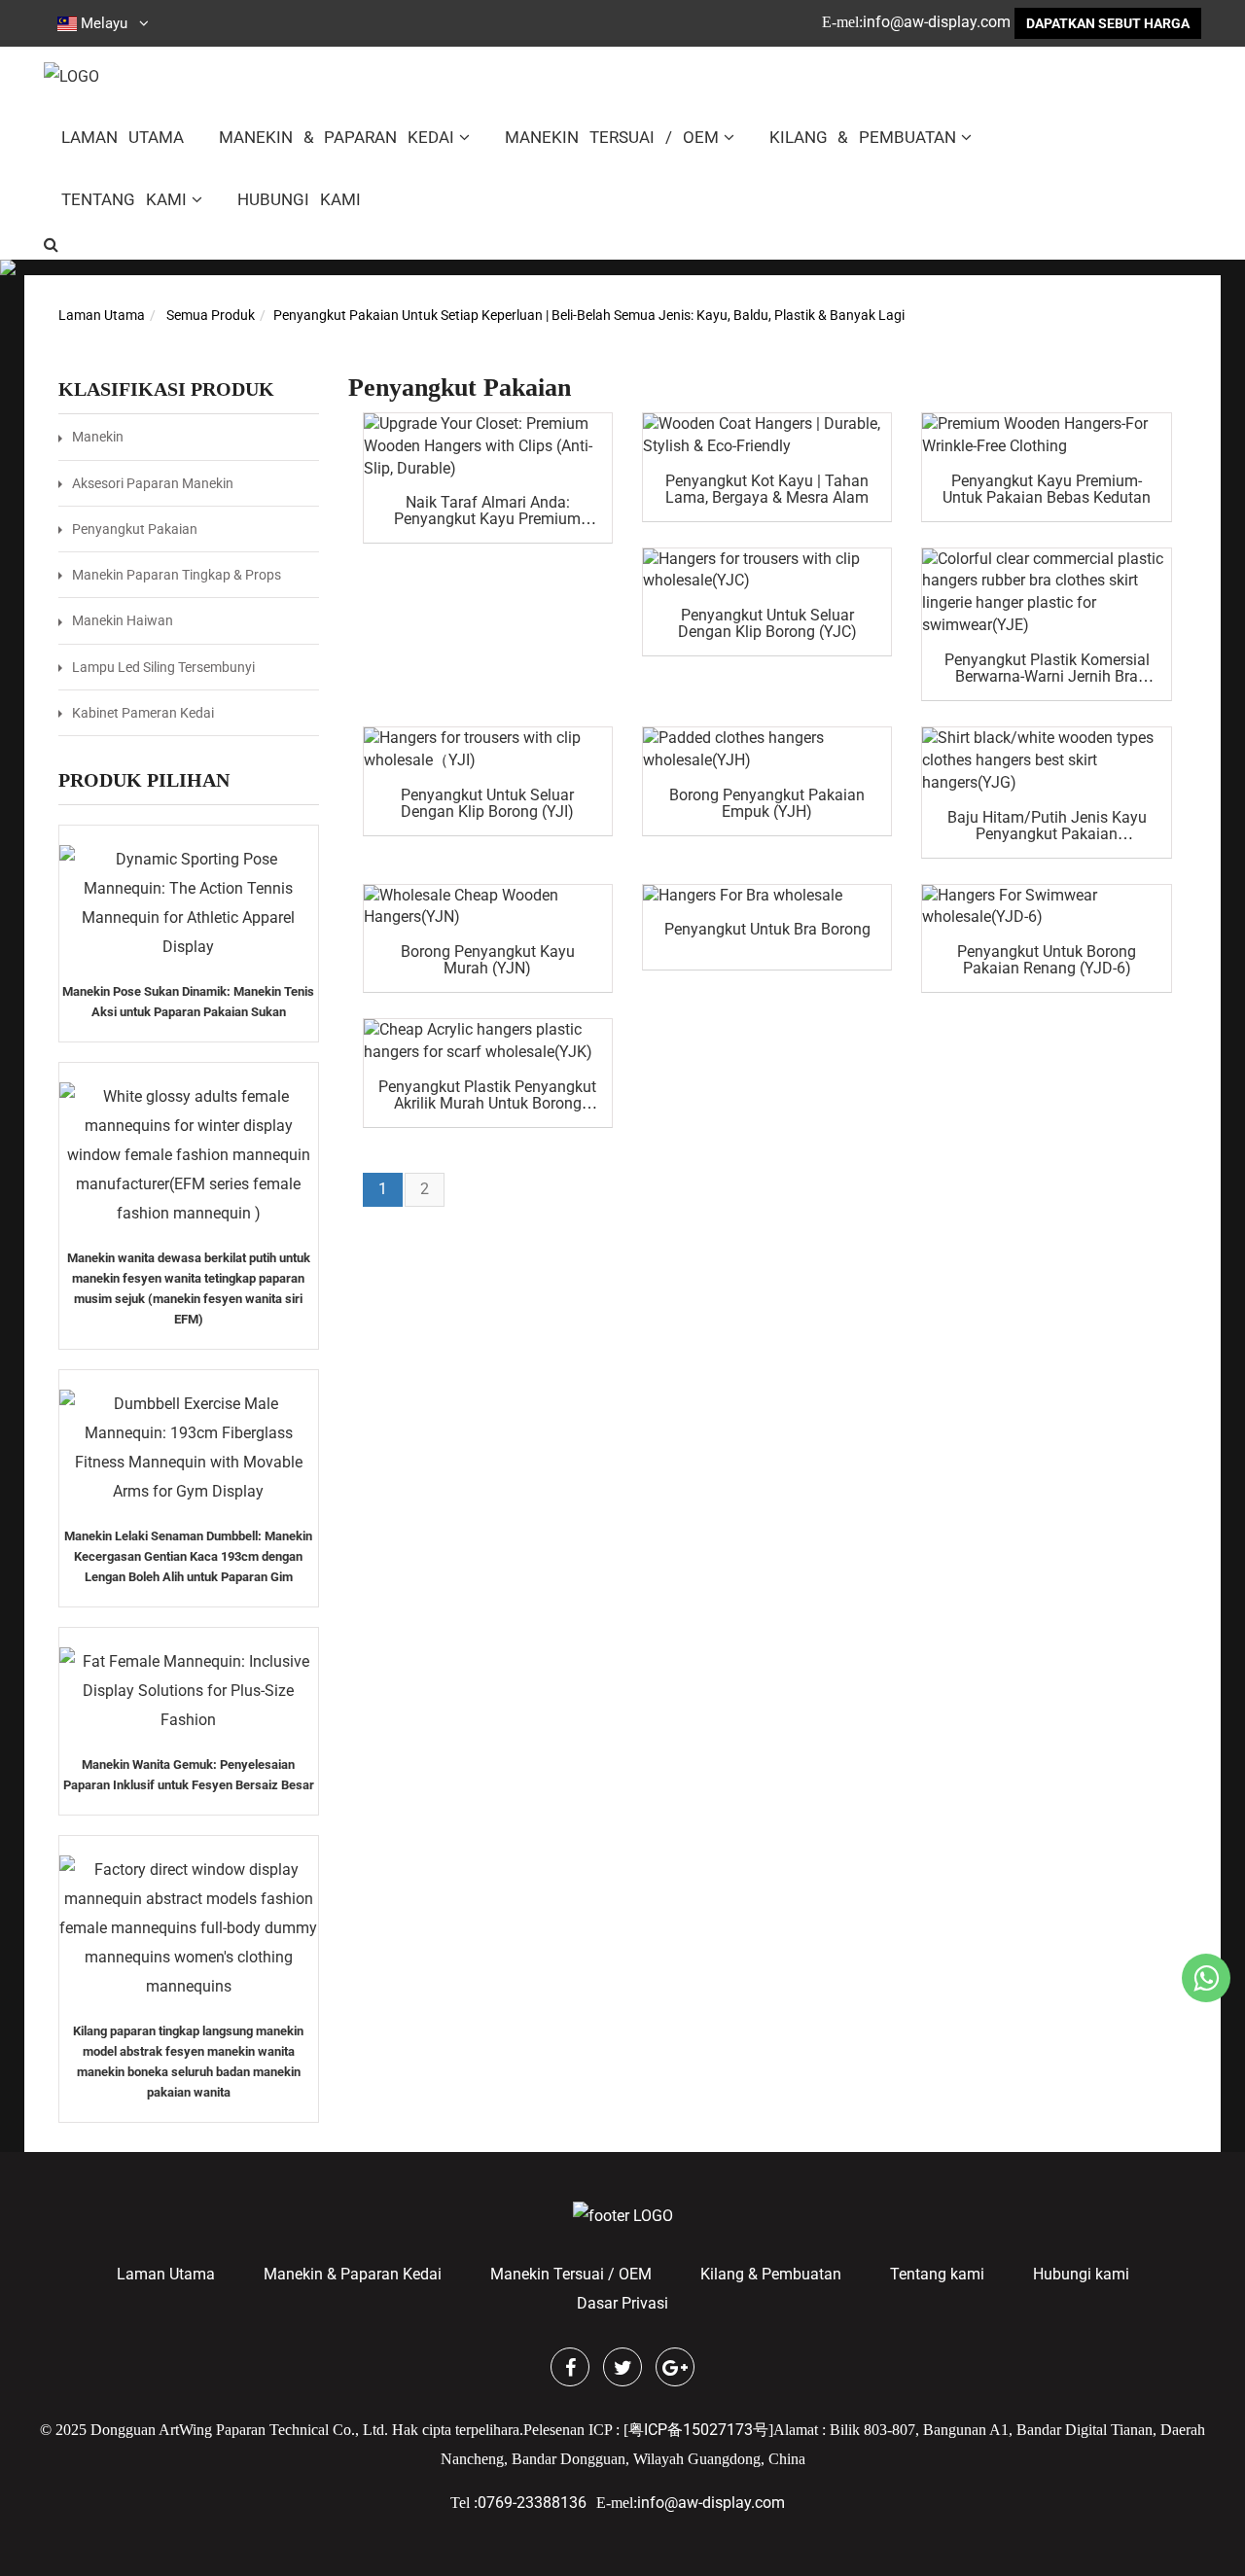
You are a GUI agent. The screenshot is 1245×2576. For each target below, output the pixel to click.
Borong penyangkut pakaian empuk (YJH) (767, 803)
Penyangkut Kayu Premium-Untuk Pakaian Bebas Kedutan (1047, 489)
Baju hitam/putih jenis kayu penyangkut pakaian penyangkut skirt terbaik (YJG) (1047, 834)
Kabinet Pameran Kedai (143, 713)
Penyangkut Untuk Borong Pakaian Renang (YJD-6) (1047, 960)
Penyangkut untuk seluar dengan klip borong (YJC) (767, 623)
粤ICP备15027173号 (698, 2430)
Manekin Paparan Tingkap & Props (177, 575)
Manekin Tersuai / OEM (611, 137)
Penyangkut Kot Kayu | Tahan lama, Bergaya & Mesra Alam (767, 489)
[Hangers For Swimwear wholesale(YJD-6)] (1046, 907)
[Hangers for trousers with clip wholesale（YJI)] (488, 750)
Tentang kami (124, 199)
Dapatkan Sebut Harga (1108, 23)
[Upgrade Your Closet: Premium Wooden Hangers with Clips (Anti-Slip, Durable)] (488, 447)
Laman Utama (123, 137)
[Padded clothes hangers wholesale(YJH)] (767, 750)
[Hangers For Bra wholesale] (767, 896)
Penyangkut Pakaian (135, 529)
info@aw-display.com (937, 22)
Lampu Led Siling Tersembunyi (163, 667)
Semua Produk (211, 315)
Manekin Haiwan (123, 620)
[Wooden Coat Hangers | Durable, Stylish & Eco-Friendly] (767, 436)
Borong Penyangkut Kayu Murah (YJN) (488, 960)
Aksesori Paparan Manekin (153, 483)
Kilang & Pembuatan (863, 137)
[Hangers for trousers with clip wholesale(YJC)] (767, 571)
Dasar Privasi (622, 2303)
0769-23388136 (532, 2503)
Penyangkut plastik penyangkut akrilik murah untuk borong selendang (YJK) (487, 1103)
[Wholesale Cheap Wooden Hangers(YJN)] (488, 907)
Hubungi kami (299, 199)
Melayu (104, 23)
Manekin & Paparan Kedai (337, 137)
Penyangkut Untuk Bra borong (767, 929)
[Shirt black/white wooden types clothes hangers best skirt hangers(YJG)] (1046, 761)
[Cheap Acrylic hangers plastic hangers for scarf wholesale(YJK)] (488, 1041)
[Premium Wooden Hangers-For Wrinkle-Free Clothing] (1046, 436)
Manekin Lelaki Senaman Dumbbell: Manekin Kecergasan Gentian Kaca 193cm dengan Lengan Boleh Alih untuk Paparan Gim (188, 1556)
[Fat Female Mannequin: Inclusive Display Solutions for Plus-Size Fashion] (189, 1691)
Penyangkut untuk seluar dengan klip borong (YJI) (487, 803)
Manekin (98, 437)
